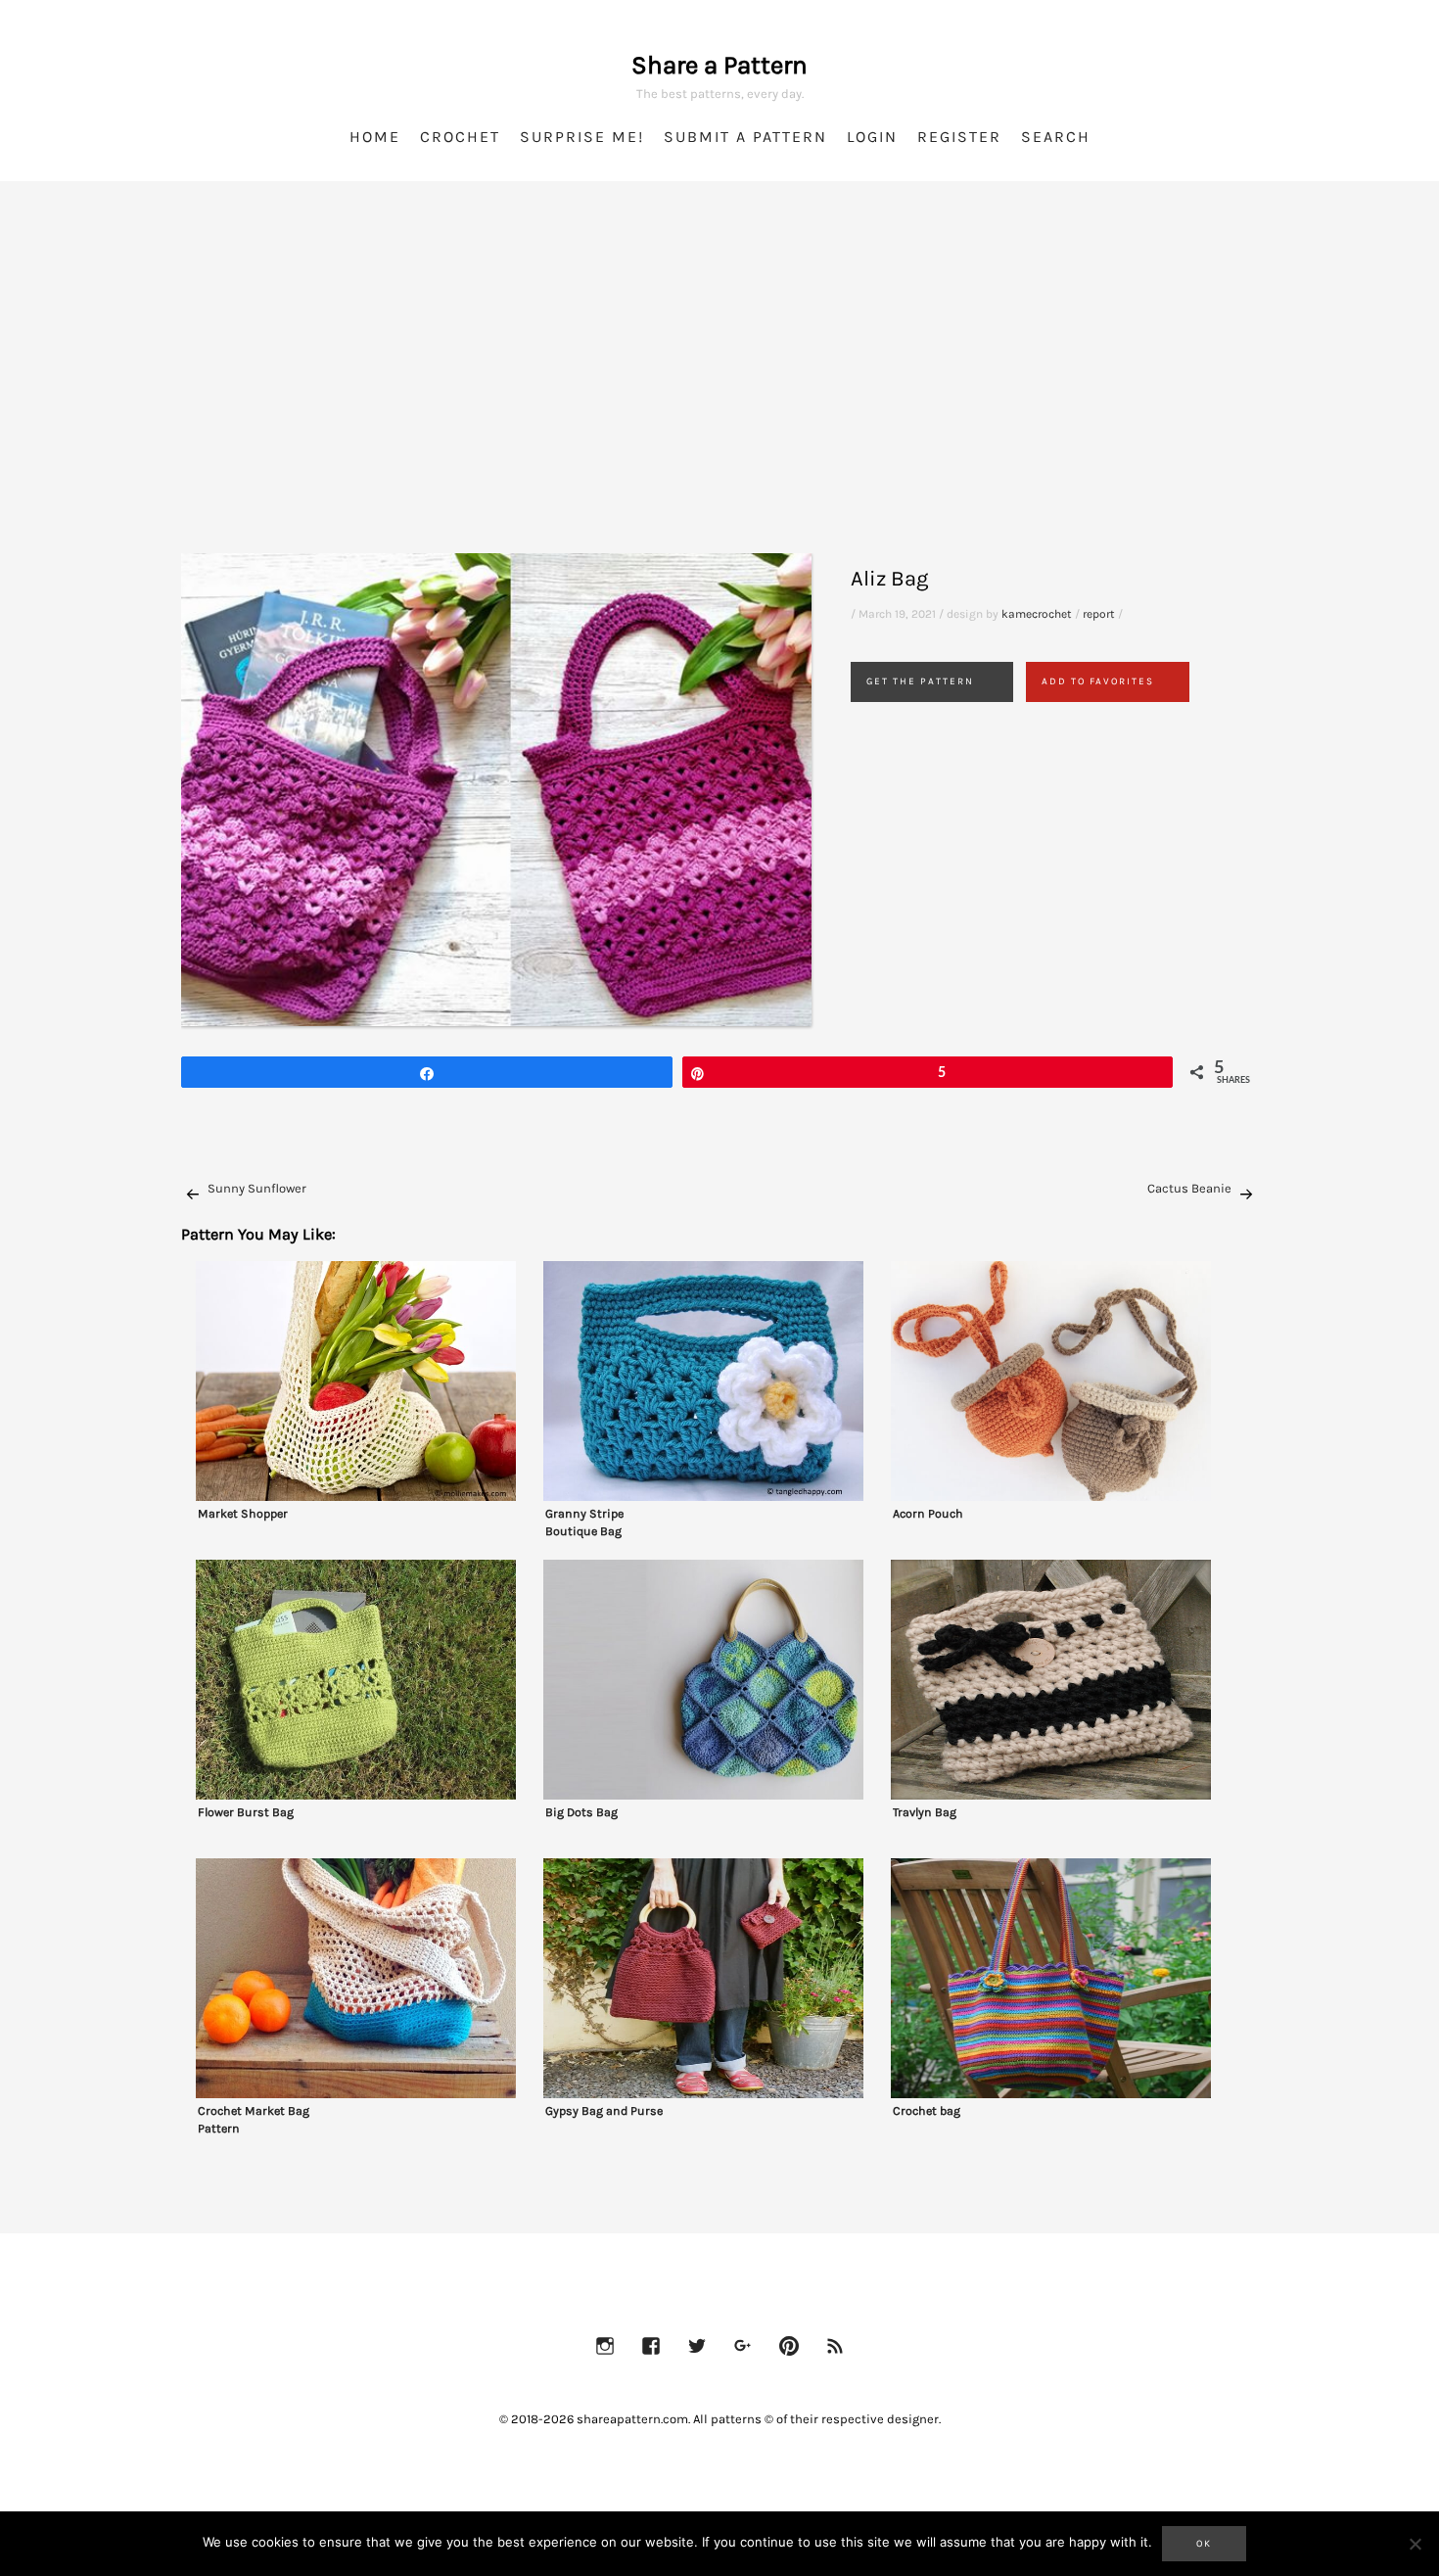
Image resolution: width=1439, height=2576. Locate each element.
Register (959, 137)
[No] (1415, 2544)
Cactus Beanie (1189, 1188)
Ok (1204, 2544)
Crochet (460, 137)
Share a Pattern (719, 65)
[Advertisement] (719, 392)
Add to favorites (1098, 681)
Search (1056, 137)
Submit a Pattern (745, 137)
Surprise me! (582, 137)
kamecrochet (1037, 614)
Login (872, 137)
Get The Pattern (920, 681)
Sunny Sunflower (257, 1188)
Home (375, 137)
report (1099, 614)
